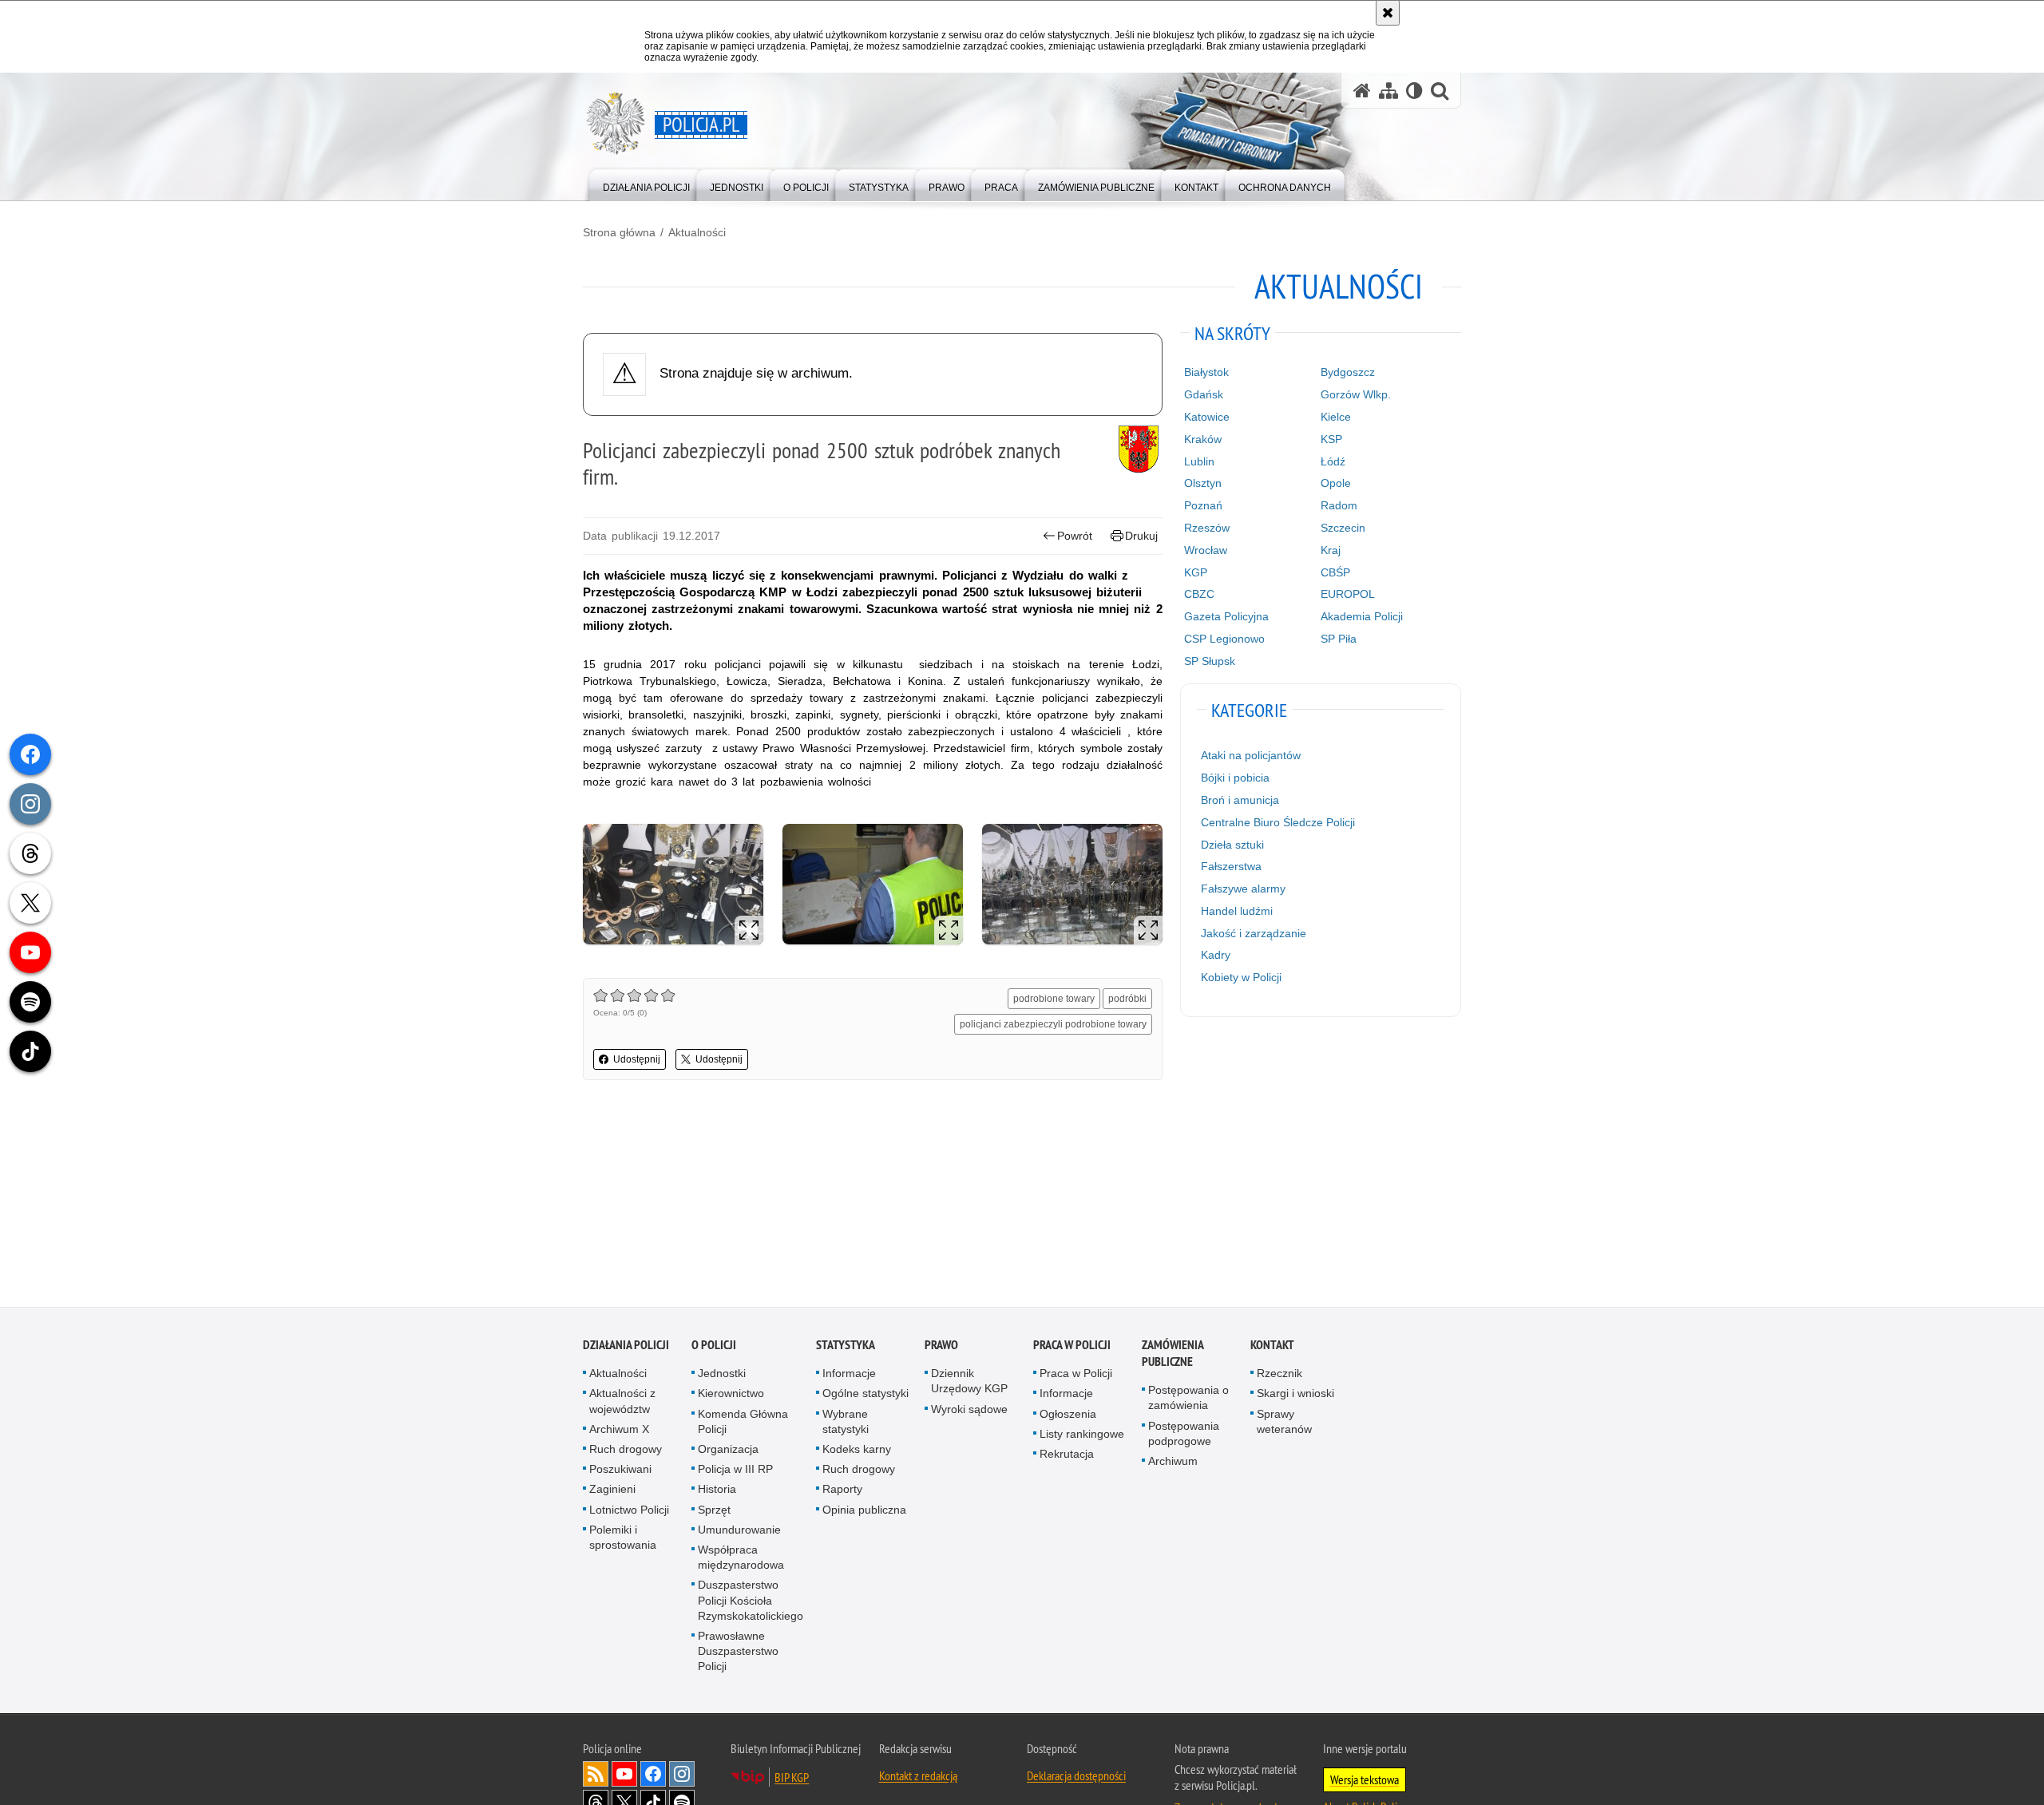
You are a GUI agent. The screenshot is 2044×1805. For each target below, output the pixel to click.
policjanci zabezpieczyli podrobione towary (1053, 1024)
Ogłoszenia (1068, 1415)
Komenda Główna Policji (743, 1423)
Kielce (1336, 417)
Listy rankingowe (1082, 1435)
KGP (1196, 572)
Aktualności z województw (622, 1403)
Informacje (849, 1376)
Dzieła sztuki (1232, 845)
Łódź (1333, 461)
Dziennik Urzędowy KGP (969, 1383)
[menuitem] (646, 184)
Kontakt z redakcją (918, 1777)
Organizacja (728, 1451)
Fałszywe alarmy (1243, 889)
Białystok (1206, 372)
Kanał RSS (596, 1775)
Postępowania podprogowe (1184, 1435)
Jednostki (722, 1376)
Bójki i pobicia (1235, 778)
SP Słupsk (1210, 661)
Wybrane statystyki (846, 1423)
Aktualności (697, 232)
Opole (1336, 483)
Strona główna (619, 232)
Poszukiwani (620, 1471)
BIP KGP (792, 1779)
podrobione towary (1054, 999)
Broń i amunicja (1240, 800)
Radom (1339, 505)
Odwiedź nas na (624, 1775)
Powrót (1075, 536)
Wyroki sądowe (969, 1411)
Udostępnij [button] (637, 1059)
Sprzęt (714, 1511)
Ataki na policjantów (1251, 755)
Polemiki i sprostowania (623, 1539)
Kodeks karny (857, 1451)
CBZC (1199, 594)
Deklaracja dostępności (1076, 1777)
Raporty (842, 1491)
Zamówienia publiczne (1173, 1356)
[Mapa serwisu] (1388, 91)
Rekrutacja (1067, 1455)
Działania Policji (626, 1347)
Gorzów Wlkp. (1356, 394)
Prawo (941, 1347)
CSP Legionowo (1224, 639)
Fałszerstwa (1231, 866)
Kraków (1203, 439)
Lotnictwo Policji (629, 1511)
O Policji (714, 1347)
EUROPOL (1348, 594)
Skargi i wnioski (1295, 1395)
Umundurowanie (739, 1531)
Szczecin (1343, 528)
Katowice (1207, 417)
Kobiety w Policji (1241, 977)
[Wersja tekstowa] (1414, 91)
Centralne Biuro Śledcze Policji (1278, 822)
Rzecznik (1279, 1376)
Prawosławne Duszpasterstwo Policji (738, 1653)
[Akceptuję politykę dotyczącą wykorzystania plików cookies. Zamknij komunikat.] (1388, 13)
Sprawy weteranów (1284, 1423)
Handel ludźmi (1237, 911)
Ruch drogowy (626, 1451)
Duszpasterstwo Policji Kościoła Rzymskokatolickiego (751, 1602)
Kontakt (1272, 1347)
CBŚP (1335, 572)
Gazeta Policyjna (1226, 616)
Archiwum (1173, 1463)
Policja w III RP (735, 1471)
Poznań (1203, 505)
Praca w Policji (1072, 1347)
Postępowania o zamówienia (1188, 1400)
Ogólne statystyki (866, 1395)
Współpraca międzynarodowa (741, 1559)
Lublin (1199, 461)
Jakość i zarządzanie (1254, 933)
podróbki (1127, 999)
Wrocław (1206, 550)
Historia (717, 1491)
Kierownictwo (731, 1395)
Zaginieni (612, 1491)
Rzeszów (1207, 528)
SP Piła (1339, 639)
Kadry (1216, 955)
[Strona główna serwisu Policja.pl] (1362, 91)
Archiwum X (619, 1431)
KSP (1331, 439)
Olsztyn (1203, 483)
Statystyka (846, 1347)
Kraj (1331, 550)
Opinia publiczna (864, 1511)
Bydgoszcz (1348, 372)
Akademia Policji (1362, 616)
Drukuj (1141, 536)
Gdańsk (1204, 394)
